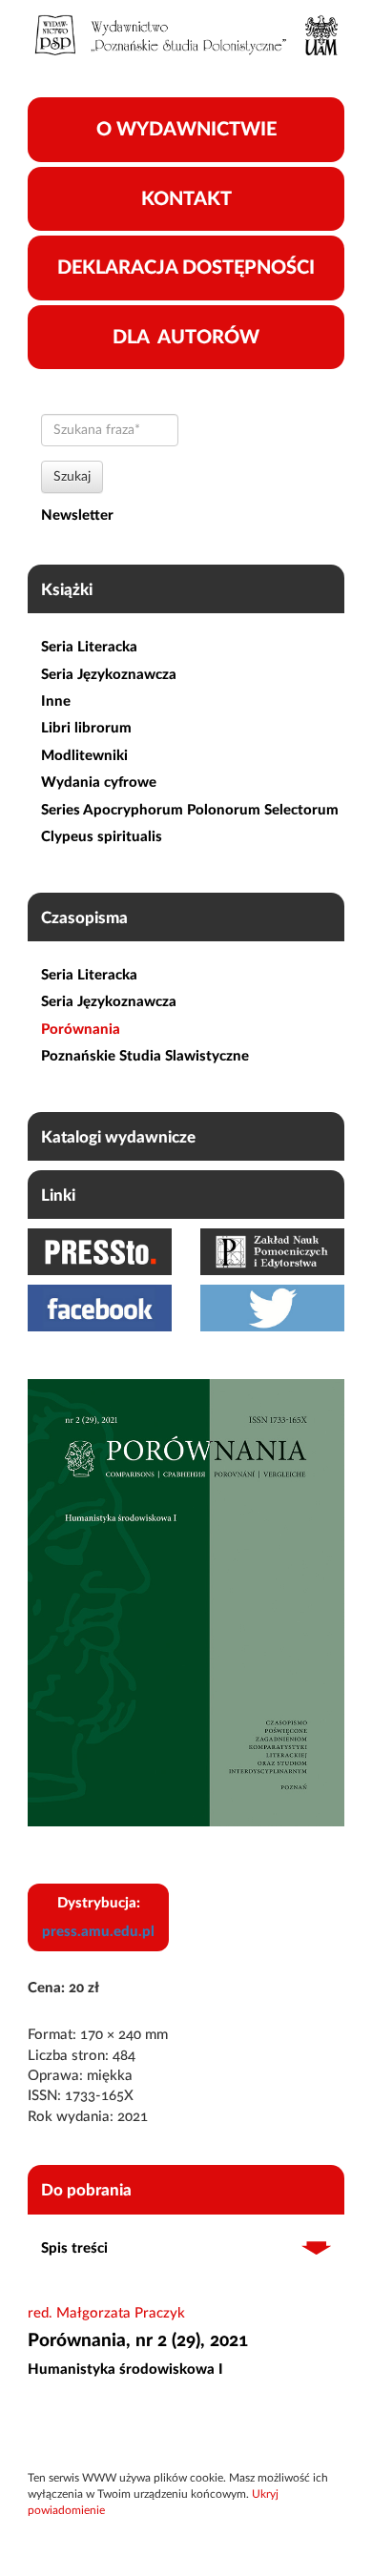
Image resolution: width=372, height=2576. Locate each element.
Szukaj (72, 477)
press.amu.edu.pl (98, 1932)
